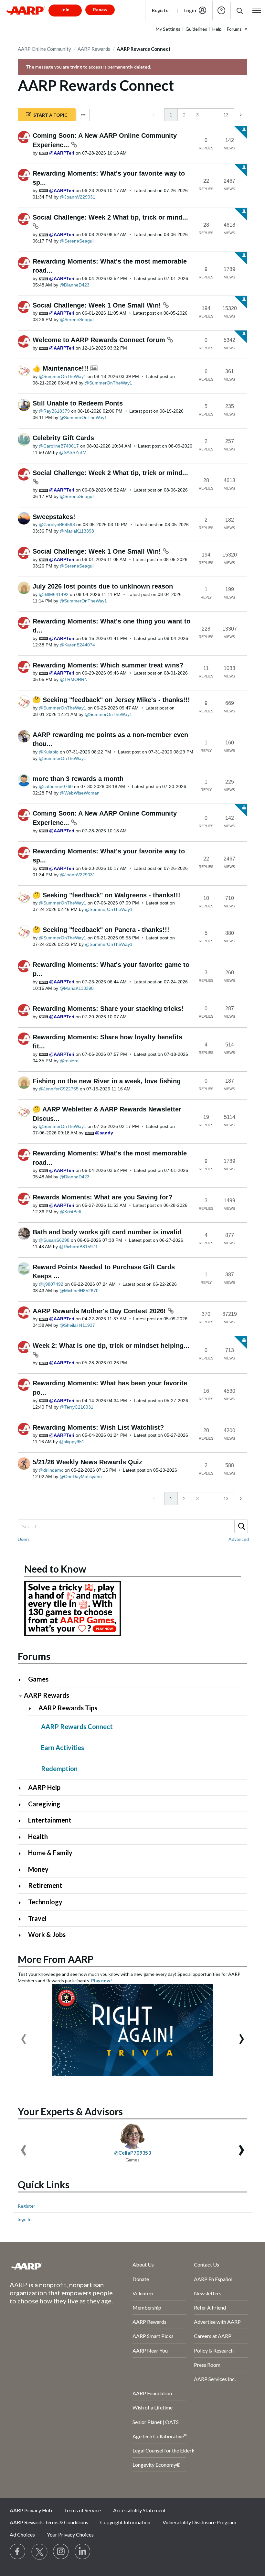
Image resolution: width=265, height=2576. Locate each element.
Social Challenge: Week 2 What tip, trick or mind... (110, 217)
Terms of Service (82, 2510)
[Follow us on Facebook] (18, 2552)
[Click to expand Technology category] (22, 1903)
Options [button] (83, 115)
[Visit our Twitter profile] (39, 2552)
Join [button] (65, 10)
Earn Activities (63, 1748)
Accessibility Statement (139, 2510)
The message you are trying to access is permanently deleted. (88, 67)
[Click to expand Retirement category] (22, 1886)
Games (38, 1679)
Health (38, 1836)
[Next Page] (240, 115)
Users (24, 1539)
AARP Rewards (94, 49)
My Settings (168, 29)
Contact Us (207, 2264)
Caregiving (44, 1804)
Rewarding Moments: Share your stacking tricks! (108, 1009)
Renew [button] (100, 10)
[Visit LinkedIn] (83, 2552)
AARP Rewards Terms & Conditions (49, 2522)
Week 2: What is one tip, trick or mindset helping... (111, 1346)
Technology (45, 1902)
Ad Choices (22, 2534)
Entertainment (50, 1820)
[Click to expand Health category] (22, 1837)
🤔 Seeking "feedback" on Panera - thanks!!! (101, 930)
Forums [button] (234, 29)
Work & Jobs (47, 1934)
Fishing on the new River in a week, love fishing (107, 1081)
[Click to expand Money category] (22, 1870)
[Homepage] (26, 10)
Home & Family (50, 1853)
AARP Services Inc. (215, 2379)
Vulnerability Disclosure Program (199, 2522)
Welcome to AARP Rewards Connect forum (100, 340)
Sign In (25, 2219)
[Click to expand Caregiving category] (22, 1805)
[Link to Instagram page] (61, 2552)
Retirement (45, 1885)
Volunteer (143, 2293)
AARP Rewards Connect (77, 1726)
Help (221, 10)
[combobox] (132, 1526)
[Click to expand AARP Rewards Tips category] (33, 1709)
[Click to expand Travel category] (22, 1919)
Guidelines (196, 29)
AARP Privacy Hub (31, 2510)
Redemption (59, 1769)
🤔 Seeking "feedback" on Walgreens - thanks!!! (106, 895)
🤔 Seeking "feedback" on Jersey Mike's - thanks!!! (111, 700)
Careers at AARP (213, 2336)
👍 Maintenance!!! (62, 368)
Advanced (239, 1539)
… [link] (211, 115)
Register (161, 10)
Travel (37, 1918)
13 (226, 115)
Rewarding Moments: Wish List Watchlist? (98, 1427)
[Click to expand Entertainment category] (22, 1821)
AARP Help (44, 1787)
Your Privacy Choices (70, 2534)
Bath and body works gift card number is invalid (107, 1232)
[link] (154, 115)
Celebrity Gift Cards (63, 438)
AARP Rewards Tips (68, 1708)
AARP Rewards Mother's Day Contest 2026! (100, 1311)
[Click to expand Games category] (22, 1680)
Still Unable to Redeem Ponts (78, 403)
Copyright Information (125, 2522)
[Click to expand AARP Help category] (22, 1788)
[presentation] (24, 2036)
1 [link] (171, 115)
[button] (239, 11)
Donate (141, 2279)
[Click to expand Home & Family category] (22, 1853)
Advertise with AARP (217, 2322)
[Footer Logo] (54, 2266)
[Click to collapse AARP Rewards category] (20, 1696)
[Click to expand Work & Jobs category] (22, 1935)
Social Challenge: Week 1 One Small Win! (98, 305)
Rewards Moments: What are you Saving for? (102, 1197)
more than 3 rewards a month (78, 779)
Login (190, 10)
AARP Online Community (44, 49)
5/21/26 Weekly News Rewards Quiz (87, 1462)
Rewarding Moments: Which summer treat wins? (108, 665)
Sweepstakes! (54, 517)
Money (38, 1869)
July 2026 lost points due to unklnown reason (103, 586)
